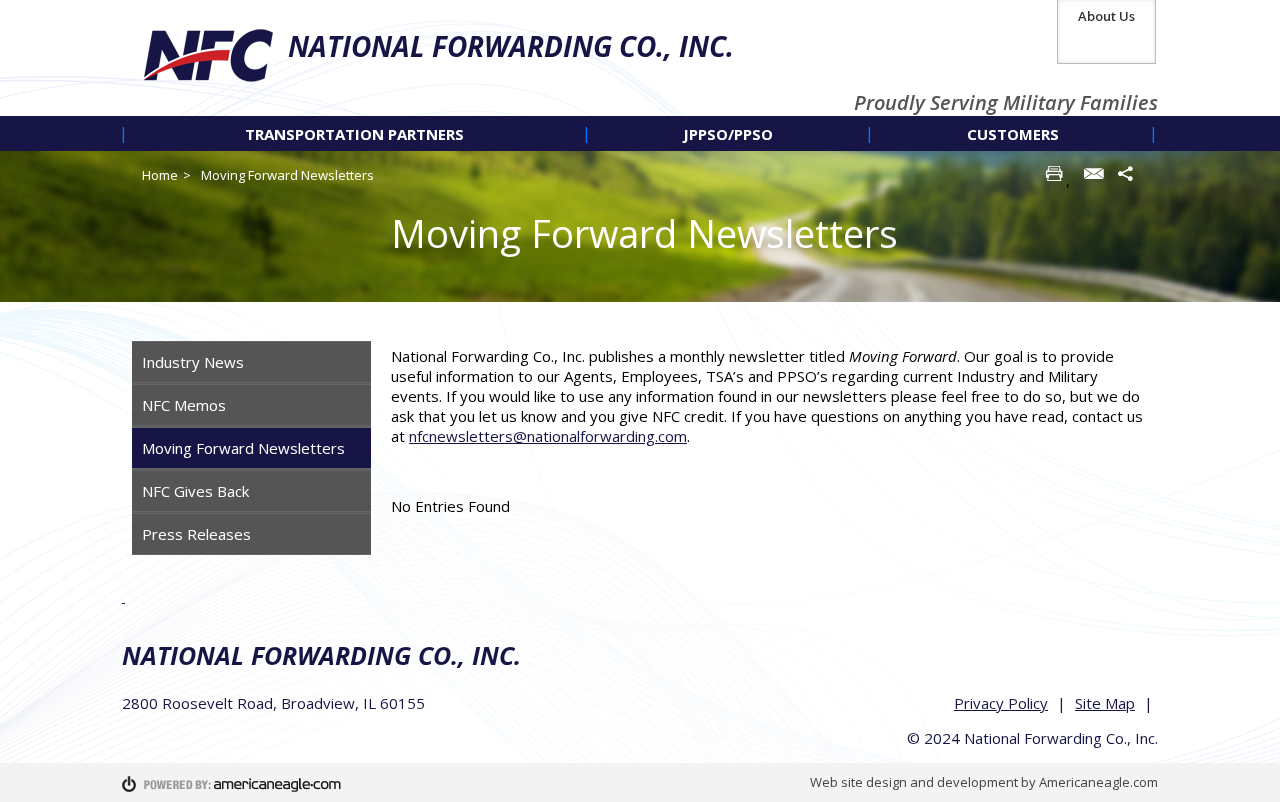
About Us (1106, 16)
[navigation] (640, 133)
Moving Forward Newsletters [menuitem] (243, 448)
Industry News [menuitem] (193, 362)
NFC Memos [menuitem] (184, 405)
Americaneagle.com (1098, 782)
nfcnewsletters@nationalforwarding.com (548, 436)
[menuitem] (354, 133)
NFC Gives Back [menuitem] (195, 491)
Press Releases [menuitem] (196, 534)
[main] (769, 431)
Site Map (1105, 703)
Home (160, 175)
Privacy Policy (1001, 703)
